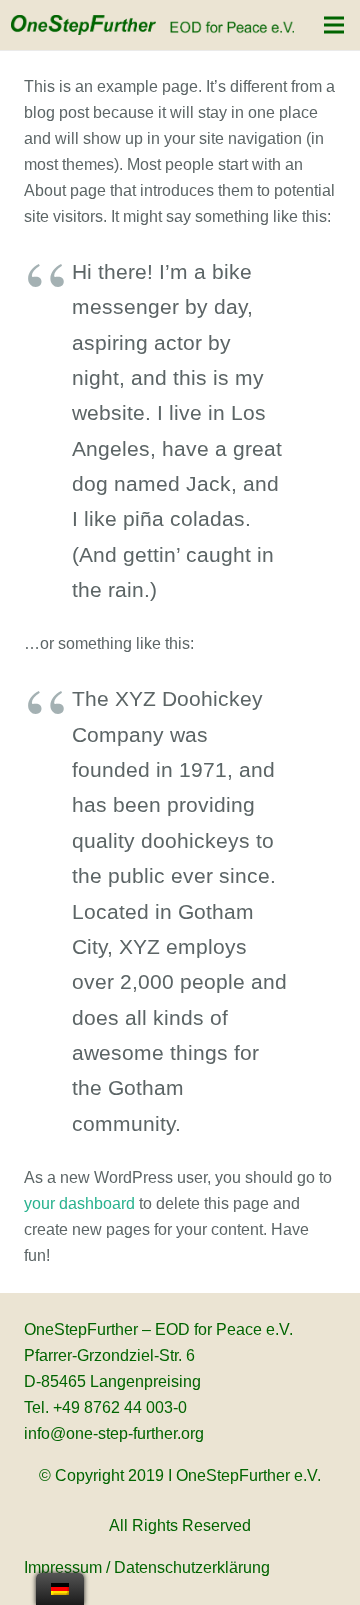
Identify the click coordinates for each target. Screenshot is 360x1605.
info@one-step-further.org (114, 1433)
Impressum (63, 1567)
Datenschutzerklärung (192, 1567)
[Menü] (334, 25)
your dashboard (79, 1203)
